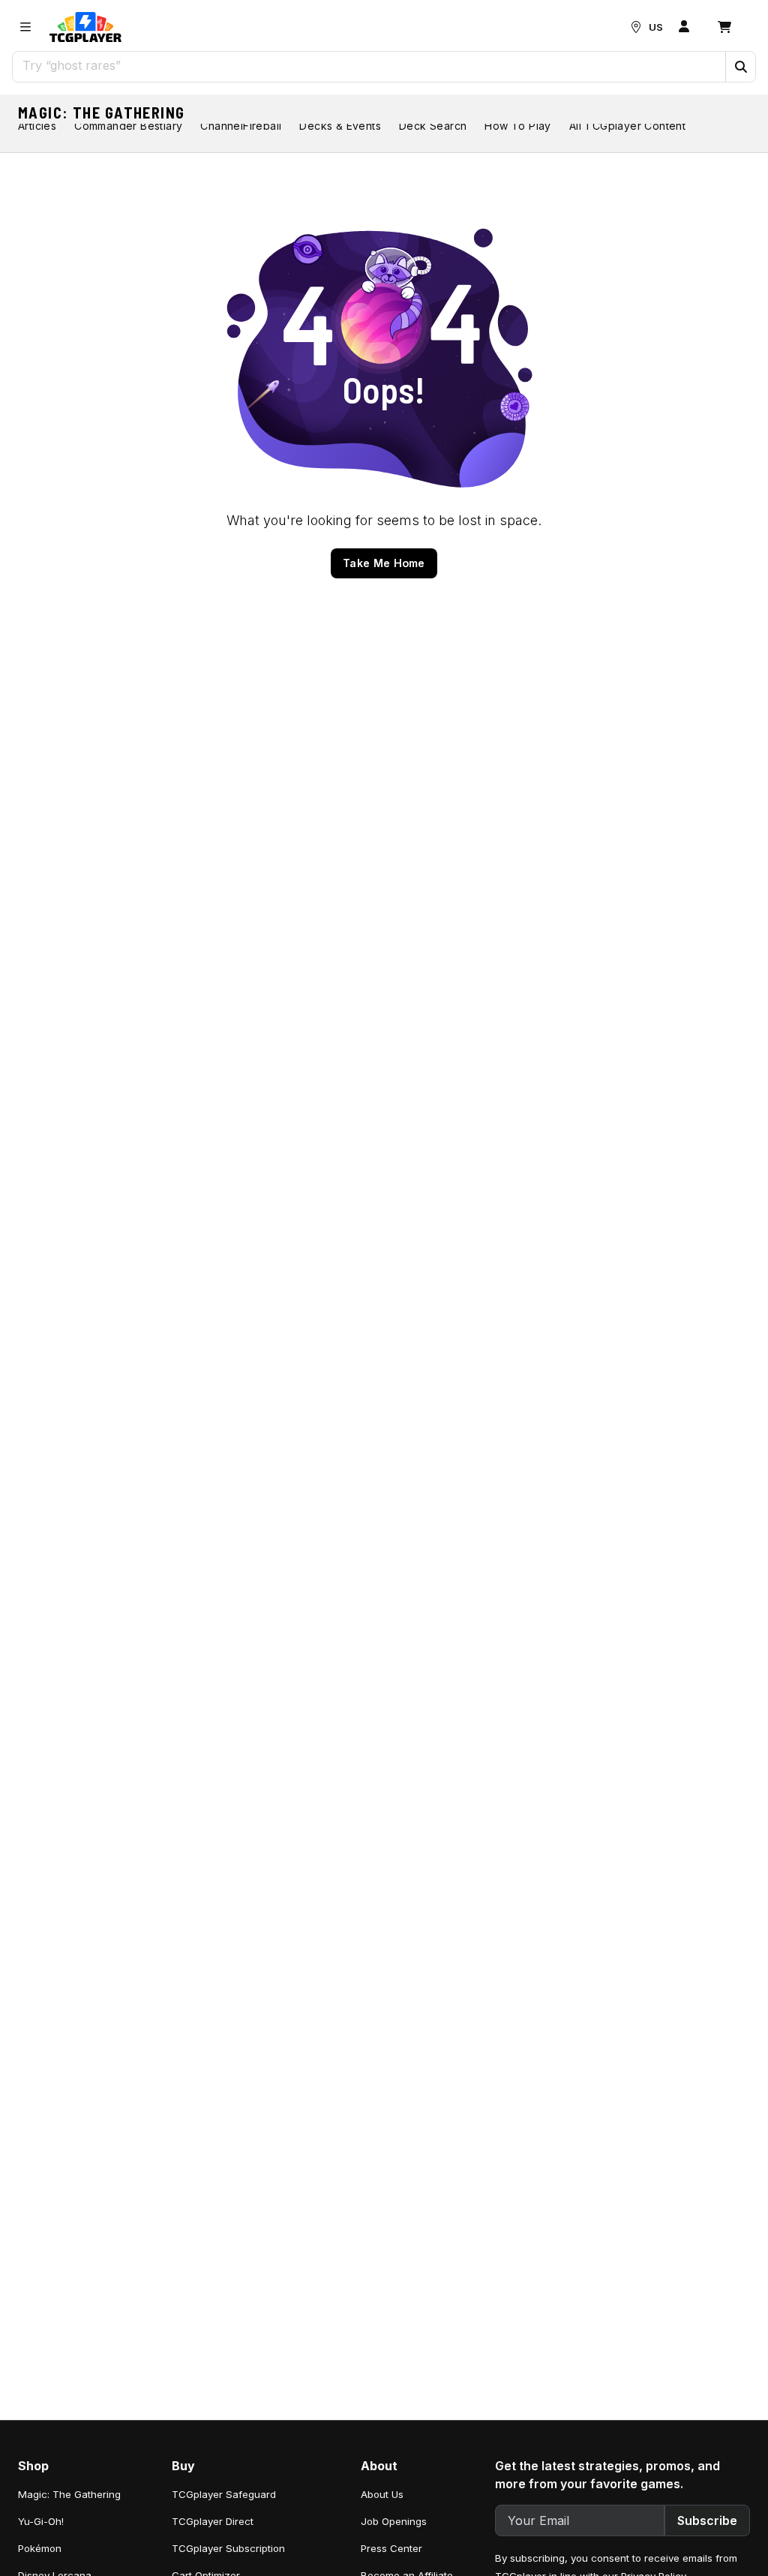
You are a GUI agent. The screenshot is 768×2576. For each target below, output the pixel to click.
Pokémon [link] (40, 2548)
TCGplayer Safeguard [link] (224, 2494)
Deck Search (433, 126)
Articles (37, 126)
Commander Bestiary (128, 126)
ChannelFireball (241, 126)
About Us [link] (382, 2494)
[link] (85, 27)
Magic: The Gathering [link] (69, 2494)
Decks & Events (340, 126)
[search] (369, 65)
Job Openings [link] (394, 2521)
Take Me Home (384, 563)
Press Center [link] (391, 2548)
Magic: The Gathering (102, 113)
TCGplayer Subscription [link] (228, 2548)
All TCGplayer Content (627, 126)
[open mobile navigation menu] (25, 27)
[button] (740, 67)
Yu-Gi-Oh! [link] (41, 2521)
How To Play (517, 126)
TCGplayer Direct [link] (213, 2521)
